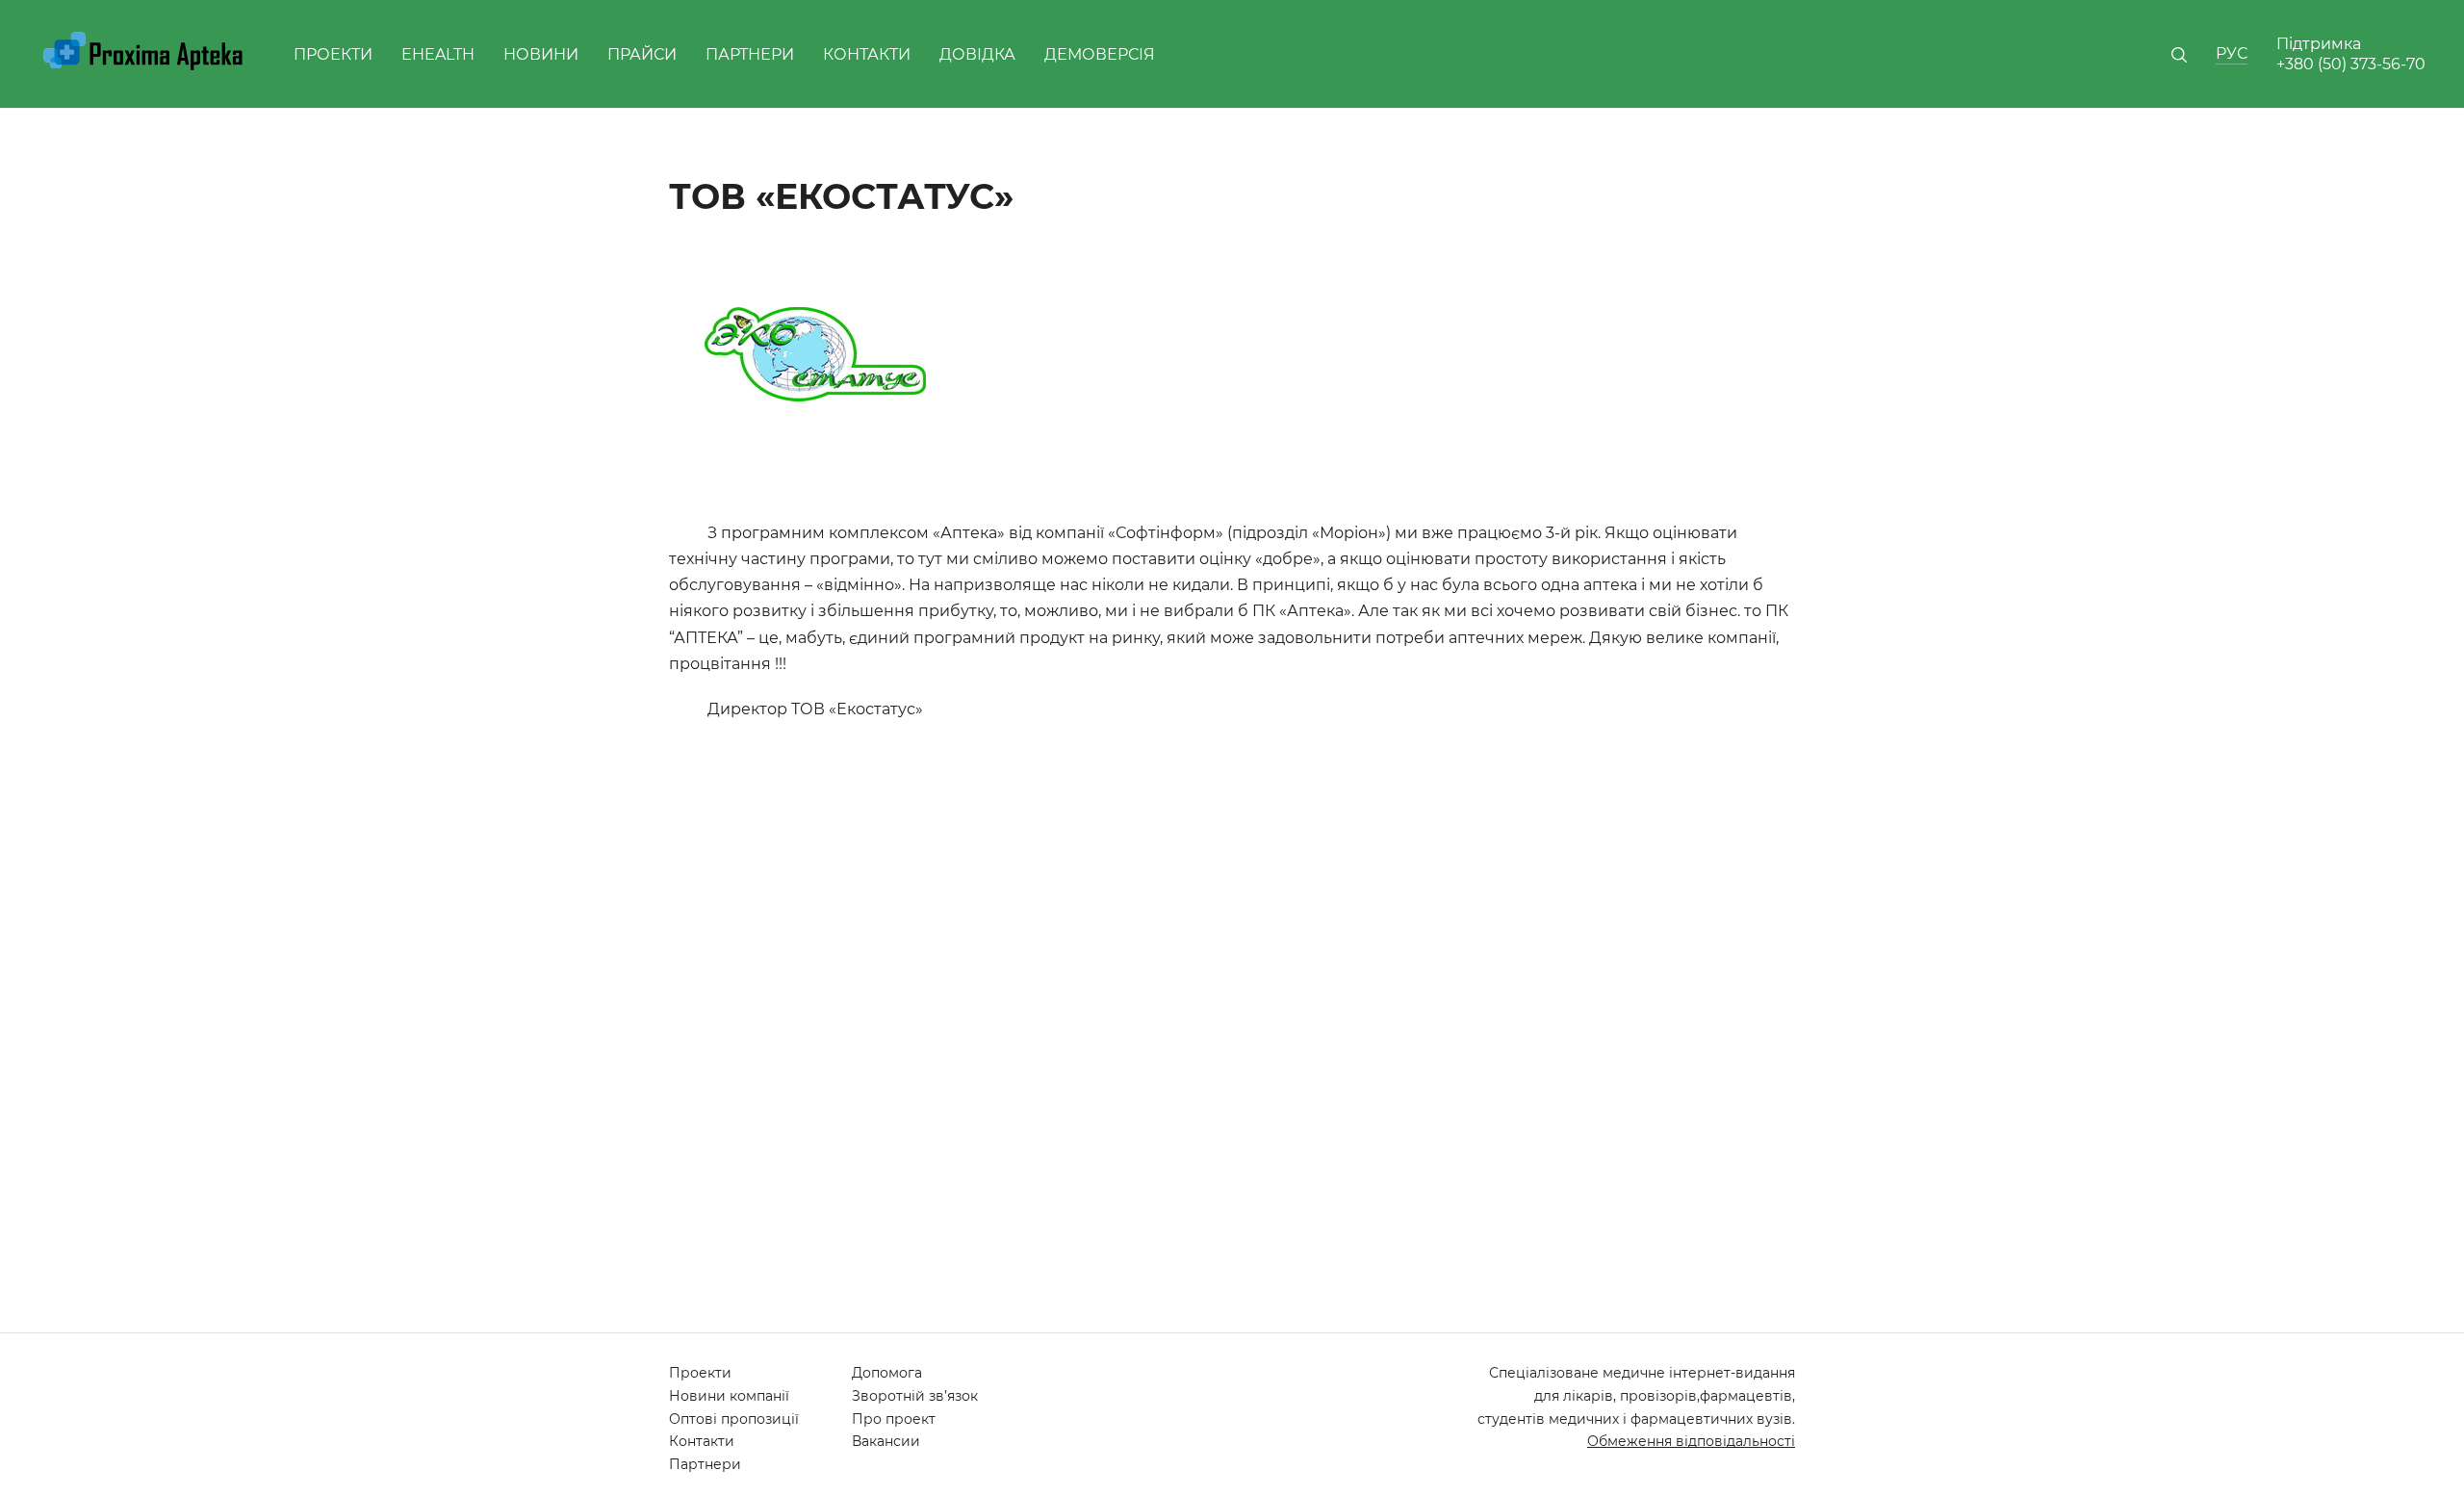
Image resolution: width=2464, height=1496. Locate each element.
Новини (541, 54)
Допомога (887, 1373)
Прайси (642, 54)
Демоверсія (1100, 54)
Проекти (333, 54)
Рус (2232, 53)
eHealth (438, 54)
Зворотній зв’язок (915, 1396)
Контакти (867, 54)
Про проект (894, 1419)
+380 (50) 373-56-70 (2351, 64)
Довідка (977, 54)
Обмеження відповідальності (1691, 1441)
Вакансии (886, 1441)
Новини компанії (729, 1396)
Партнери (750, 54)
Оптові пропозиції (734, 1419)
